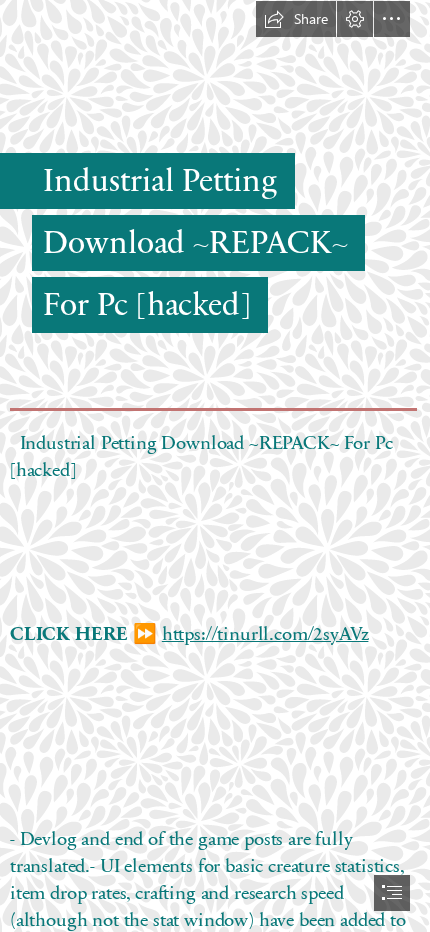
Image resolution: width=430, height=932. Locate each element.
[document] (215, 466)
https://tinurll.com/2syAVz (265, 632)
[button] (296, 19)
